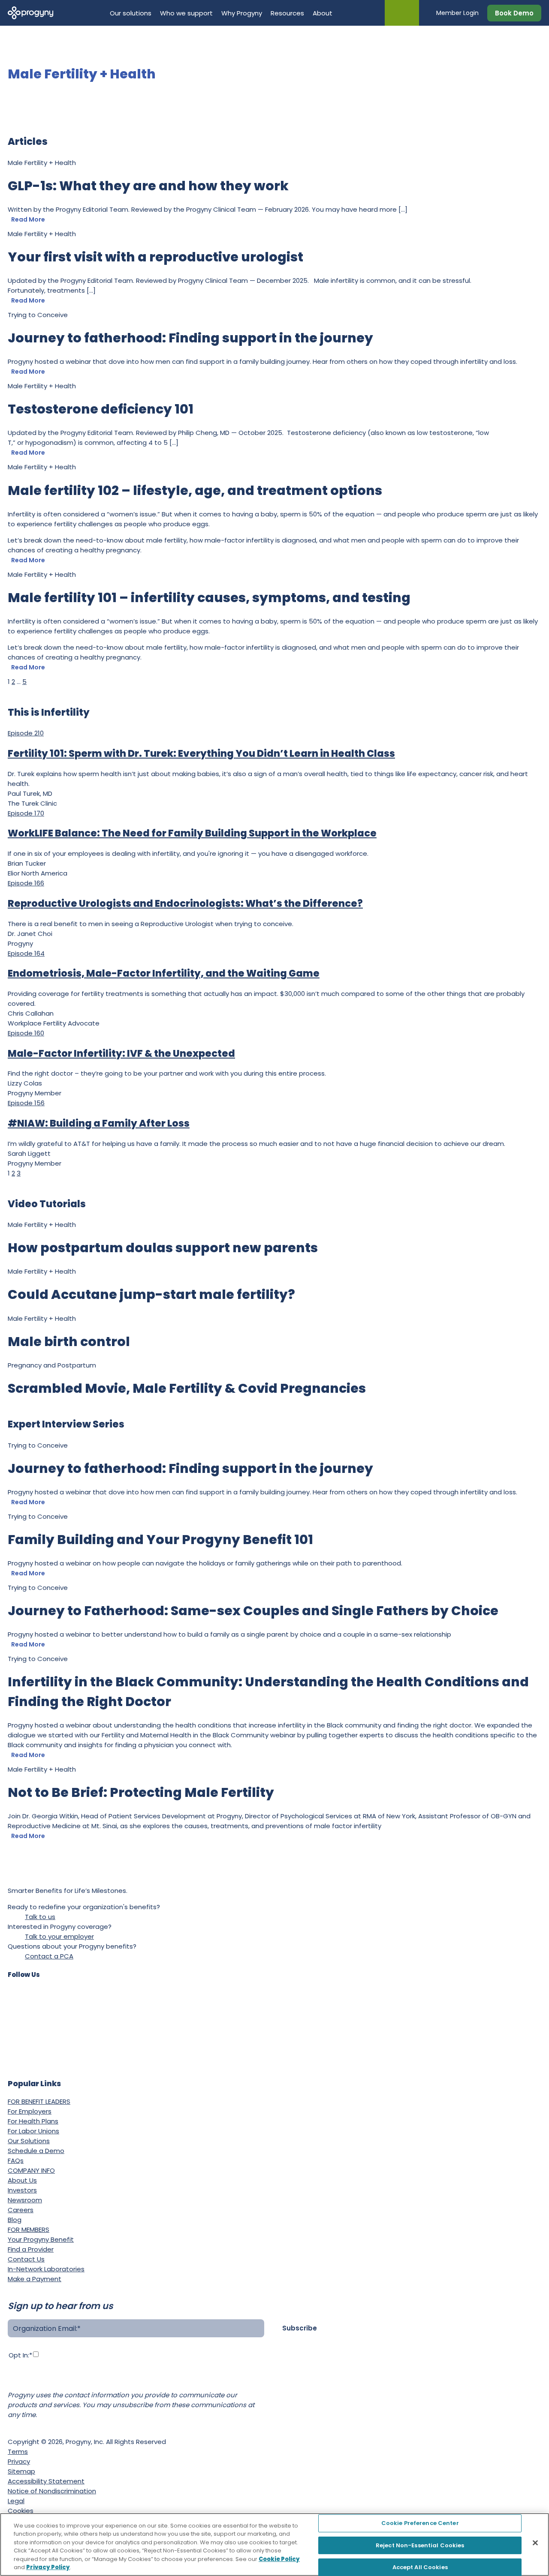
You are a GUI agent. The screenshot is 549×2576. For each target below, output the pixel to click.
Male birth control (69, 1342)
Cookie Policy (279, 2559)
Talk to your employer (59, 1936)
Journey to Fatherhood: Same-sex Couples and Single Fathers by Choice (253, 1611)
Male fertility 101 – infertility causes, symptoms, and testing (209, 598)
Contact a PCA (49, 1956)
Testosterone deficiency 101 (101, 409)
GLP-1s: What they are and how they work (148, 186)
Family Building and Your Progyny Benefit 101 (160, 1540)
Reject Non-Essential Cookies (420, 2545)
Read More (28, 219)
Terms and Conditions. (102, 2381)
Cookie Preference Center (420, 2524)
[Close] (535, 2543)
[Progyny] (31, 12)
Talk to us (40, 1917)
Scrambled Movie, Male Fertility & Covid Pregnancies (187, 1388)
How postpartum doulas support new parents (163, 1248)
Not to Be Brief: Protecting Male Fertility (141, 1792)
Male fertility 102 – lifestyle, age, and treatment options (195, 490)
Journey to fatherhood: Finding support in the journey (190, 338)
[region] (274, 2545)
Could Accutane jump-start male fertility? (151, 1294)
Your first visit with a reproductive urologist (157, 257)
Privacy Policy (29, 2381)
